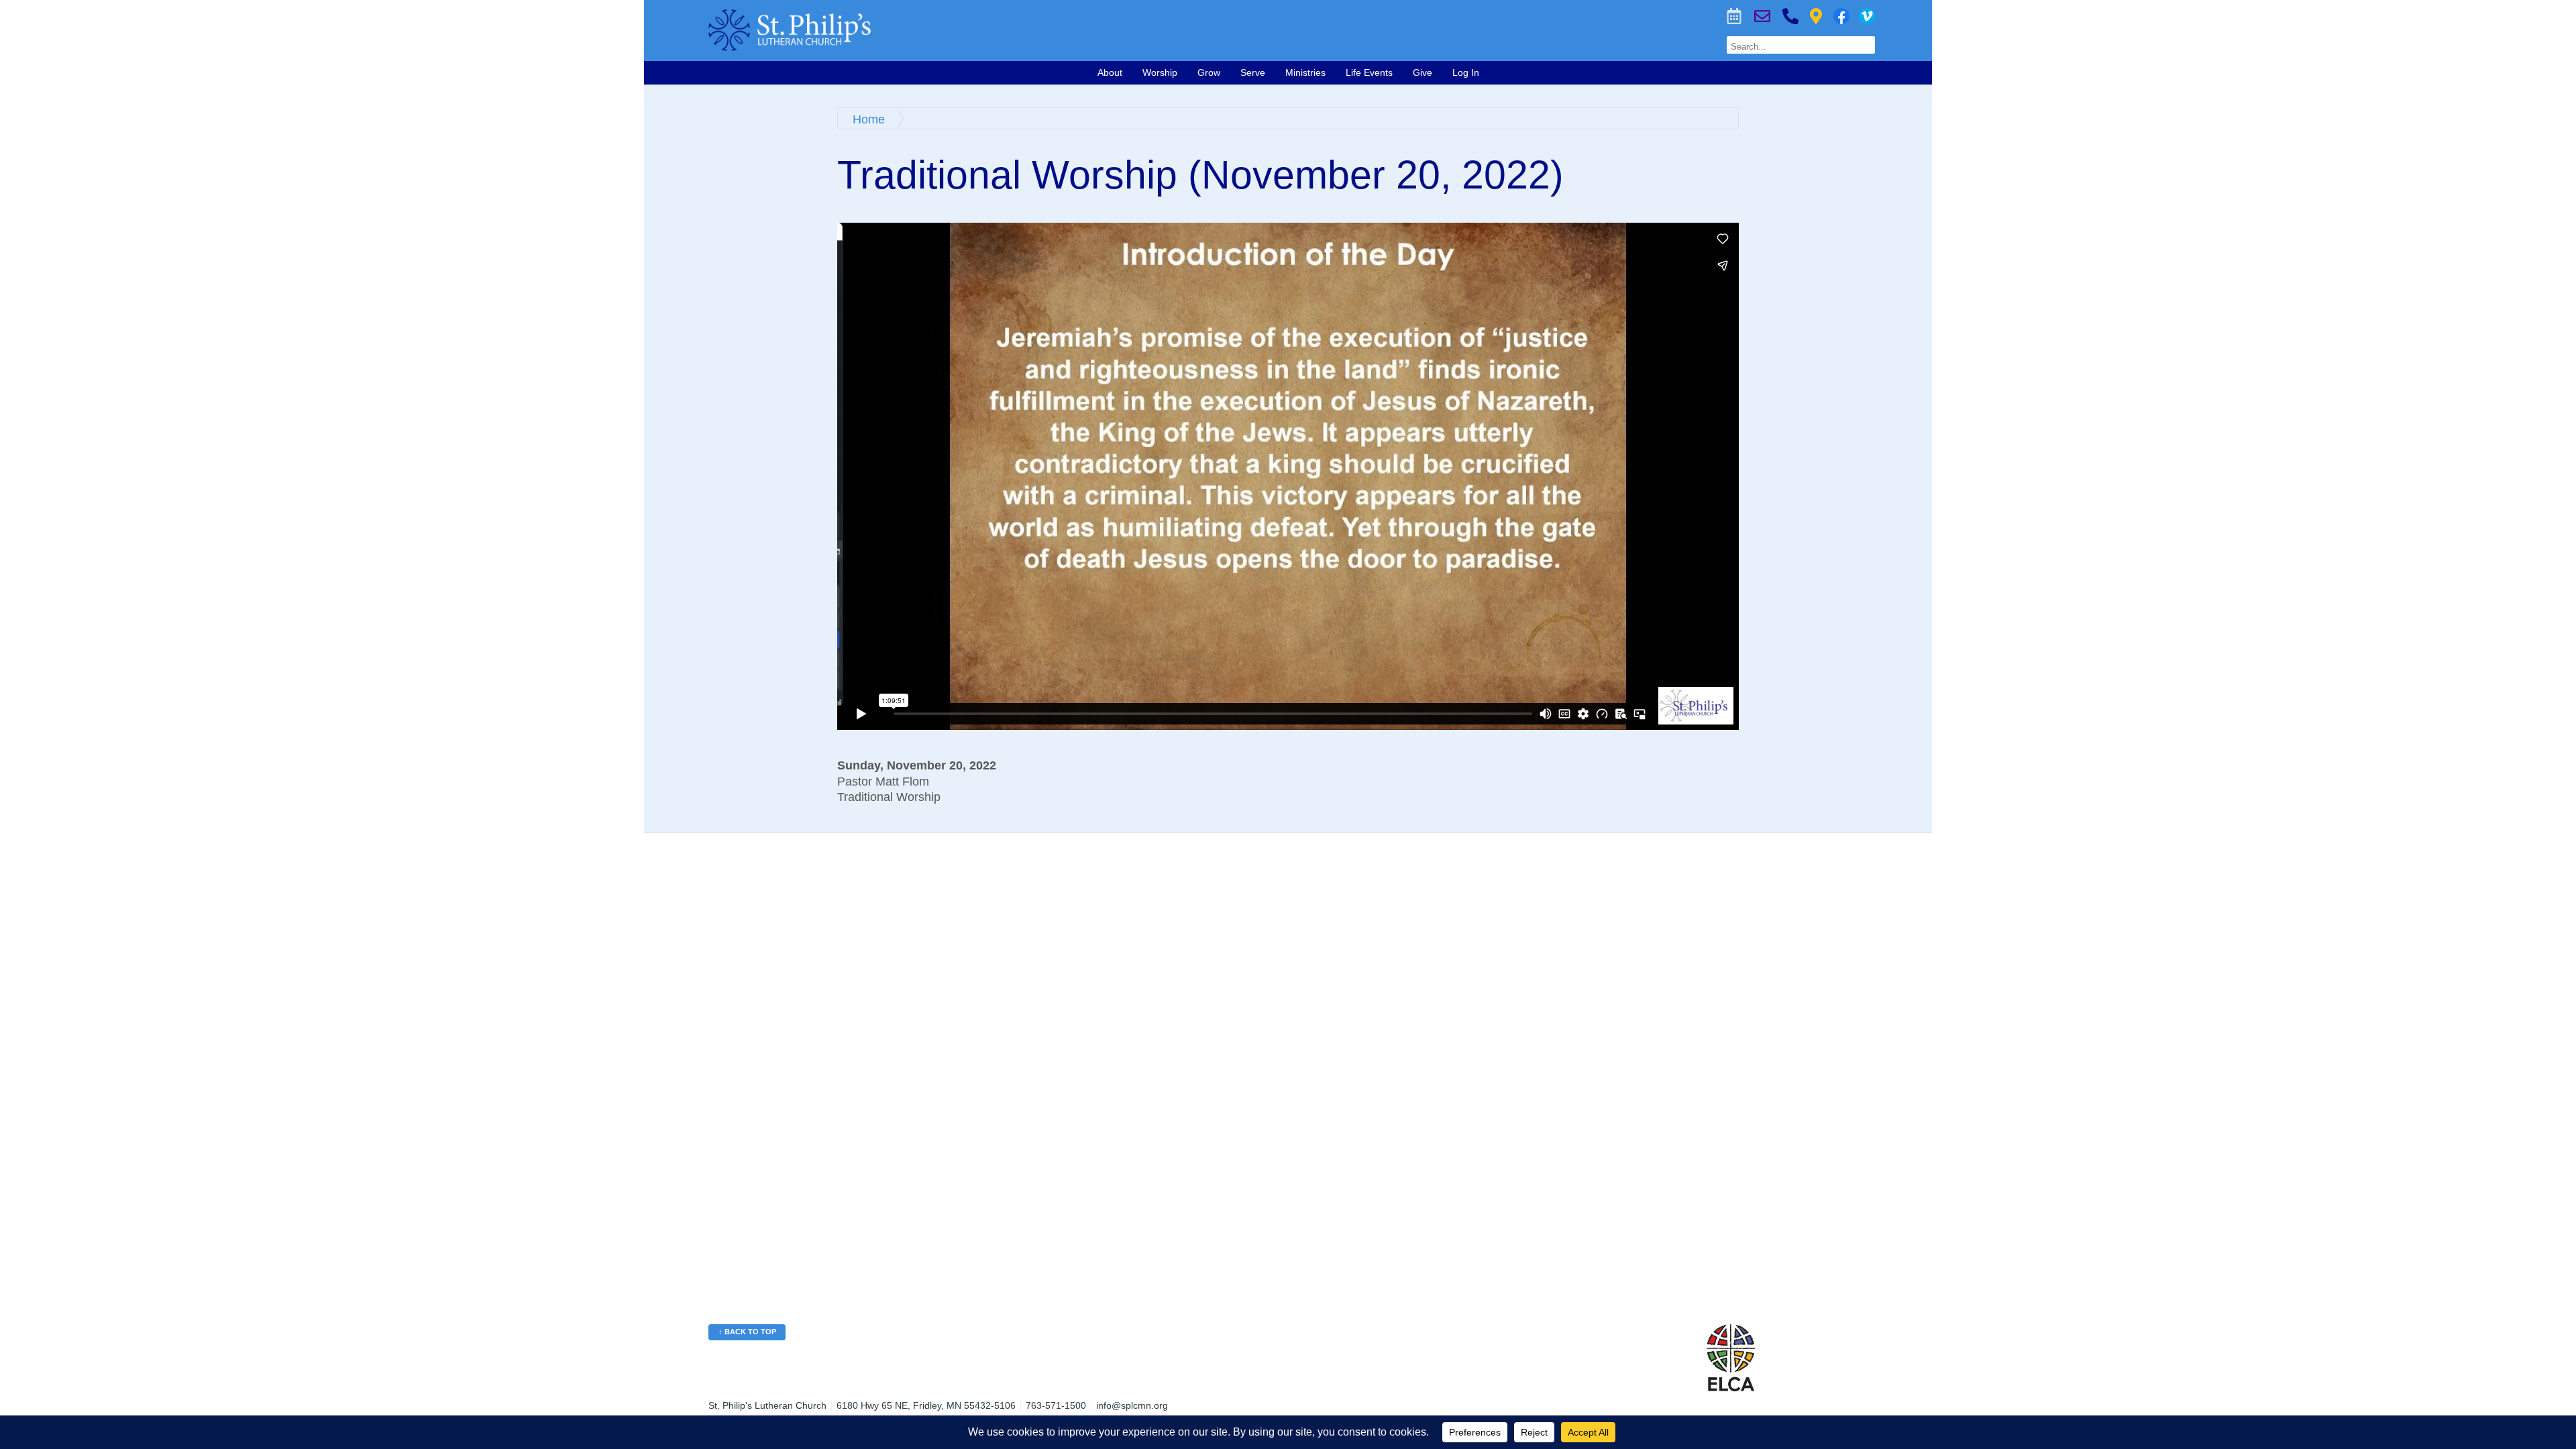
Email (1762, 16)
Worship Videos (1867, 16)
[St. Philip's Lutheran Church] (1030, 30)
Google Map (1816, 16)
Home (869, 119)
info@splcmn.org (1132, 1405)
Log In (1466, 72)
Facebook (1841, 16)
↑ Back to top (747, 1332)
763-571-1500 (1790, 16)
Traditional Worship (889, 797)
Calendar (1734, 16)
